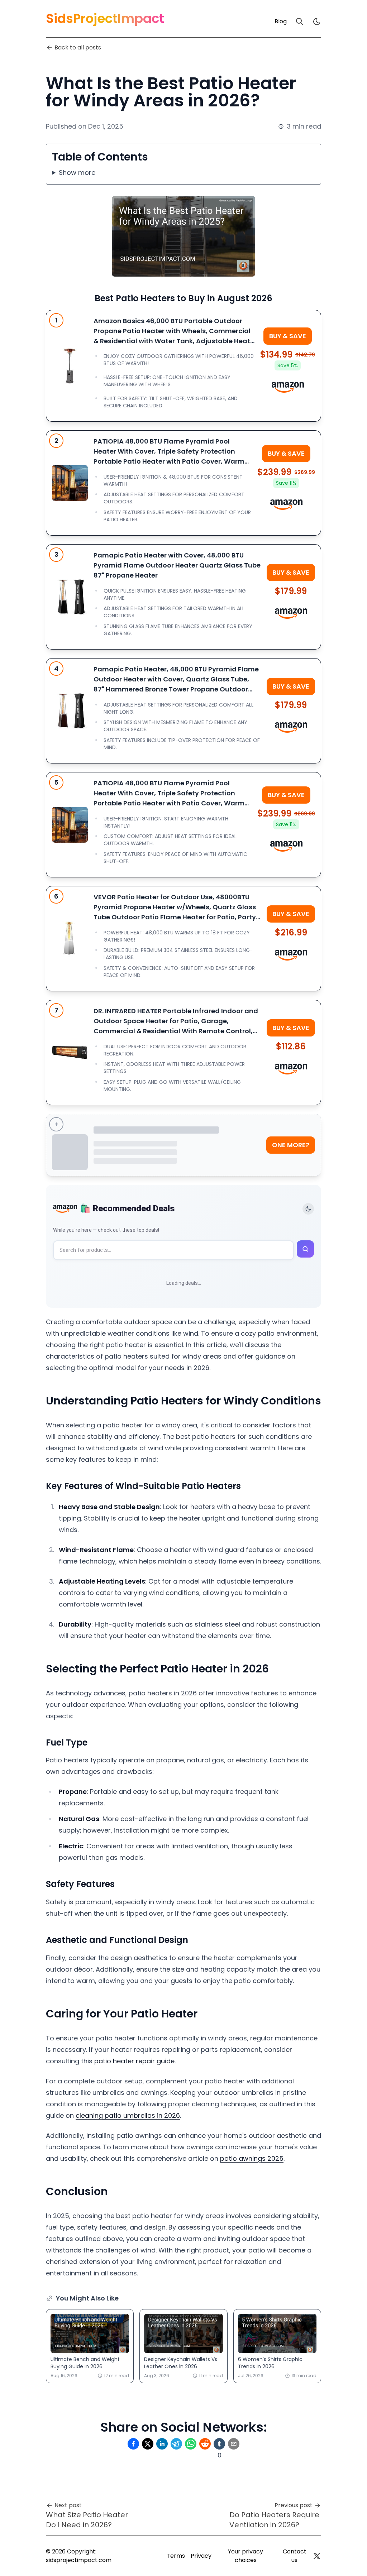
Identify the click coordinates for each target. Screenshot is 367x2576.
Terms (176, 2556)
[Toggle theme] (308, 1209)
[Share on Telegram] (176, 2444)
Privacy (201, 2556)
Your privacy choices (246, 2556)
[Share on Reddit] (205, 2444)
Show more (77, 173)
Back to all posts (78, 47)
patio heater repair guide (134, 2061)
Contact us (295, 2556)
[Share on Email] (234, 2444)
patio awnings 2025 (252, 2158)
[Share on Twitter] (148, 2444)
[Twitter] (317, 2556)
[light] (317, 21)
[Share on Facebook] (133, 2444)
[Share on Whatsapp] (191, 2444)
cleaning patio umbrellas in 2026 (128, 2115)
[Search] (300, 21)
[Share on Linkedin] (162, 2444)
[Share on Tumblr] (219, 2444)
